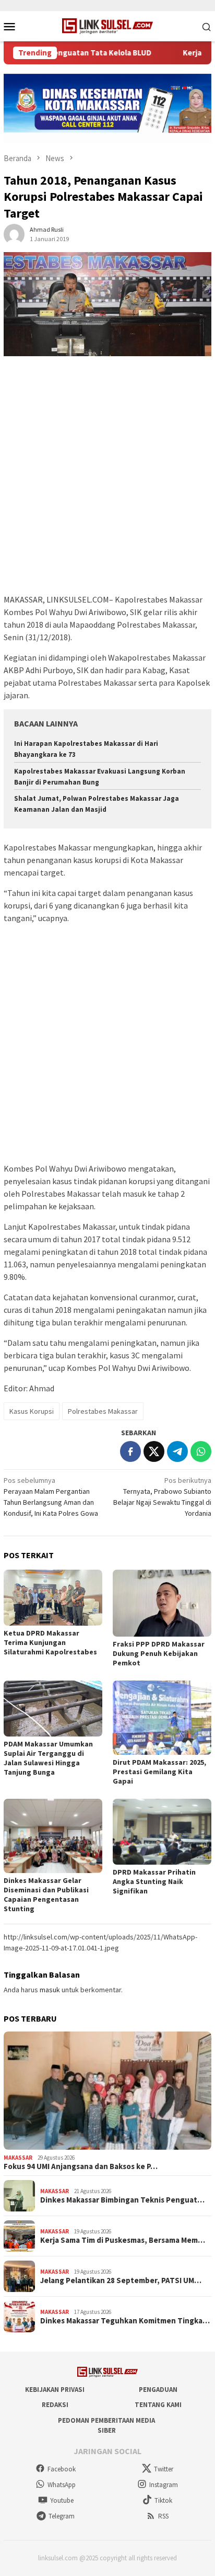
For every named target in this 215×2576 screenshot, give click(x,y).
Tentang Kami (158, 2405)
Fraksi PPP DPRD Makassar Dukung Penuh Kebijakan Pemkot (159, 1653)
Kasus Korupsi (32, 1411)
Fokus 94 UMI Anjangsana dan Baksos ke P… (81, 2166)
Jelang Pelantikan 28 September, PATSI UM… (121, 2280)
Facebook (62, 2469)
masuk (50, 1990)
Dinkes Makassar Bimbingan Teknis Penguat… (122, 2200)
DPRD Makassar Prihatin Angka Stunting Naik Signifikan (154, 1881)
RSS (163, 2516)
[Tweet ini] (154, 1451)
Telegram (62, 2516)
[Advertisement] (107, 480)
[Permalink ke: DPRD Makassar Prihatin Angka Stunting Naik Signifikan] (162, 1832)
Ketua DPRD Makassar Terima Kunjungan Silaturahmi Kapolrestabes (50, 1642)
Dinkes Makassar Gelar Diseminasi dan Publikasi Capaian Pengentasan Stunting (46, 1894)
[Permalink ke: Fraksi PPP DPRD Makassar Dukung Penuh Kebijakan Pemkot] (162, 1603)
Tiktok (163, 2500)
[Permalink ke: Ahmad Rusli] (14, 233)
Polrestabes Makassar (103, 1411)
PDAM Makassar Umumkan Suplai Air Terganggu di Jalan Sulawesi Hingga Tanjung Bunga (48, 1758)
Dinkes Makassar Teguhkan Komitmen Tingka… (125, 2321)
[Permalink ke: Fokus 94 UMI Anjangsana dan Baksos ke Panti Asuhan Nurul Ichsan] (107, 2091)
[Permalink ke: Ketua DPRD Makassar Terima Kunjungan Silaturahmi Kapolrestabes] (53, 1597)
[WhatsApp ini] (201, 1451)
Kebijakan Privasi (55, 2390)
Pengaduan (158, 2390)
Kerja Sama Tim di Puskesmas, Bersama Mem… (123, 2240)
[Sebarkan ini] (130, 1451)
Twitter (164, 2469)
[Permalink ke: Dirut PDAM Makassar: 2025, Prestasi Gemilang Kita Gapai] (162, 1718)
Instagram (164, 2485)
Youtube (62, 2500)
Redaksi (55, 2405)
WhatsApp (62, 2485)
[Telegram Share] (177, 1451)
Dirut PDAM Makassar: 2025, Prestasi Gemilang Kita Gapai (159, 1772)
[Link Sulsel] (108, 25)
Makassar (18, 2158)
